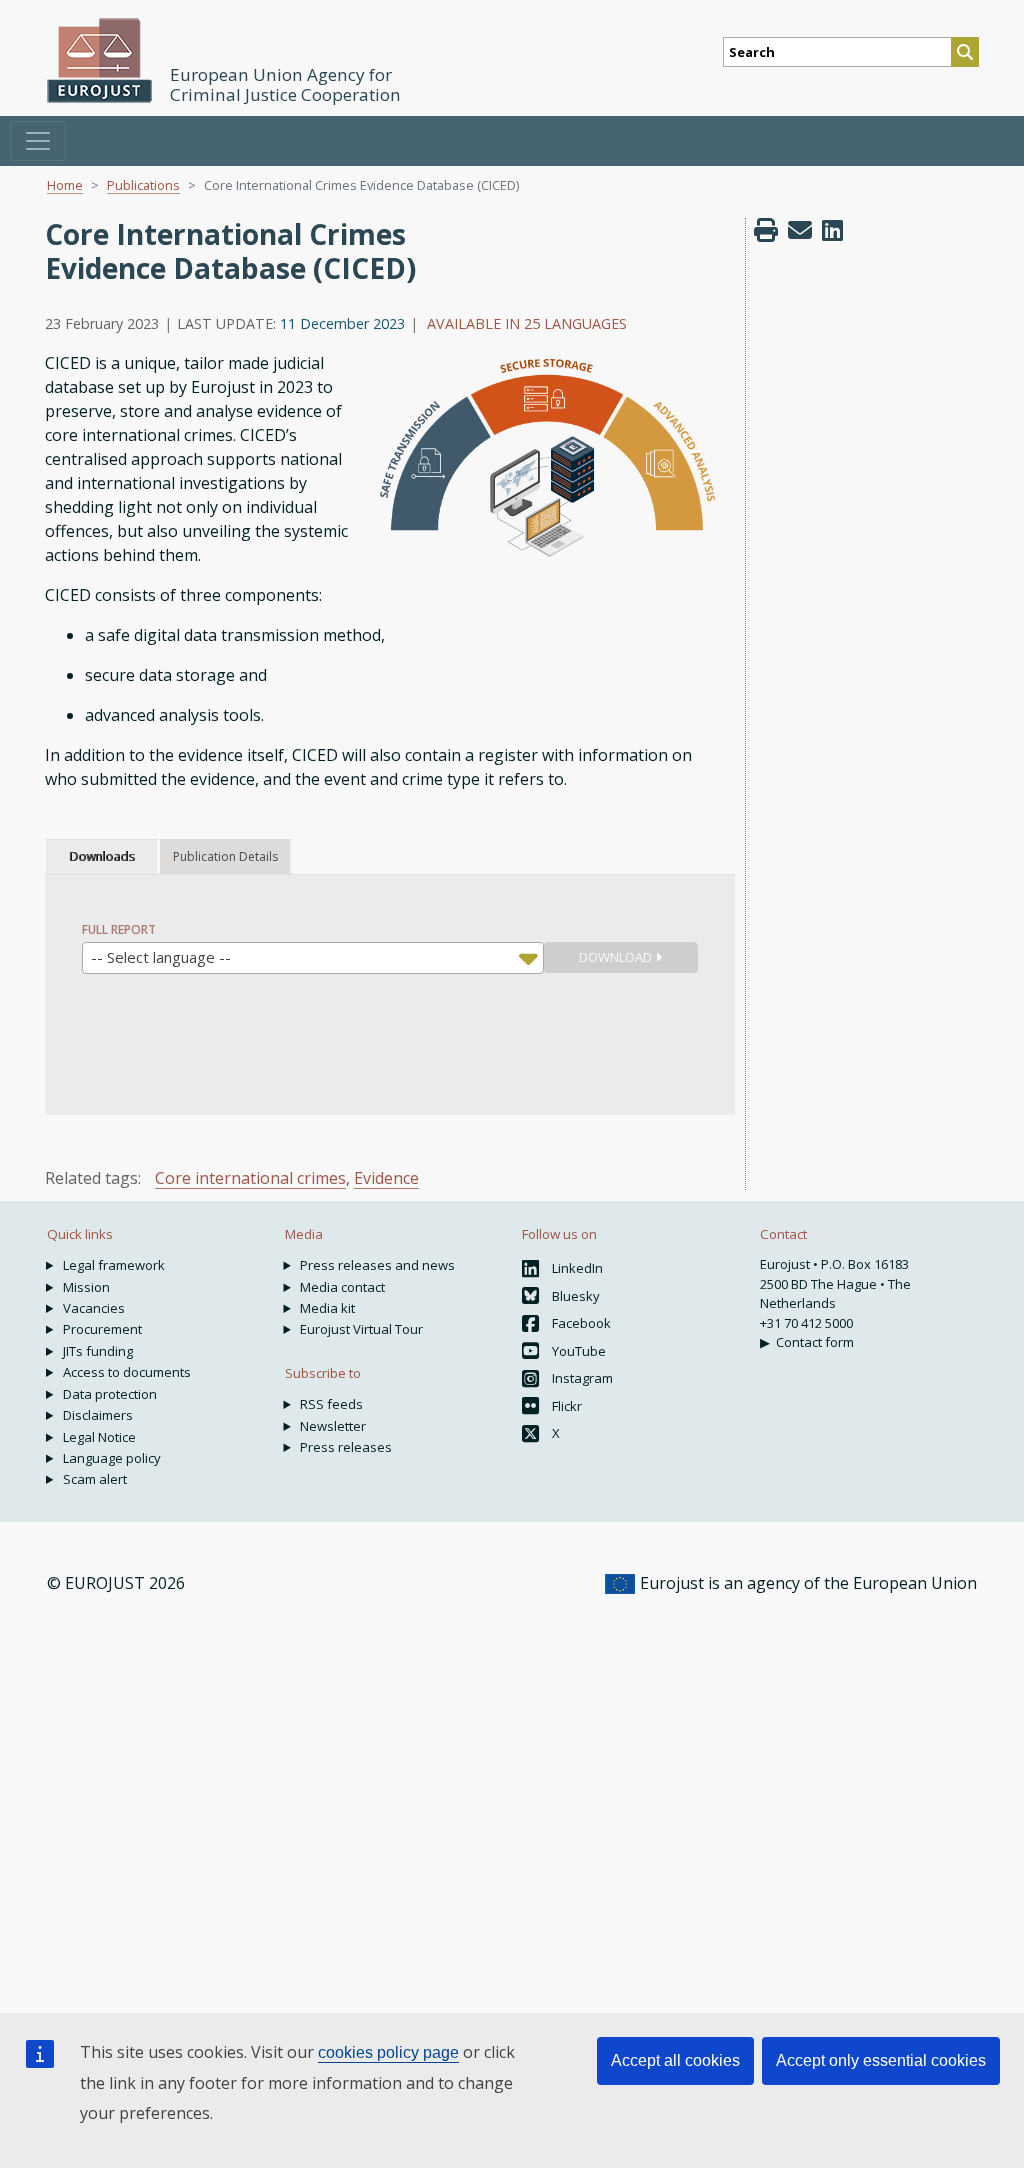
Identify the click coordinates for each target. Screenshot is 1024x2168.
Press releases (346, 1447)
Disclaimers (98, 1415)
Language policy (112, 1458)
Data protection (110, 1394)
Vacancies (94, 1308)
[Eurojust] (100, 60)
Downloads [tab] (101, 856)
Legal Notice (99, 1437)
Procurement (102, 1329)
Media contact (342, 1287)
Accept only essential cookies (881, 2060)
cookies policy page (388, 2052)
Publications (143, 185)
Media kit (327, 1308)
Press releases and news (377, 1265)
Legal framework (114, 1265)
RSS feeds (331, 1404)
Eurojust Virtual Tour (361, 1329)
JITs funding (98, 1351)
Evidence (386, 1178)
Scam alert (95, 1479)
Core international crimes (250, 1178)
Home (65, 185)
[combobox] (313, 958)
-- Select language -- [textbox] (161, 957)
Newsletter (333, 1426)
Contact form (815, 1342)
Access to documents (127, 1372)
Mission (86, 1287)
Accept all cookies (675, 2060)
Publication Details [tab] (225, 856)
